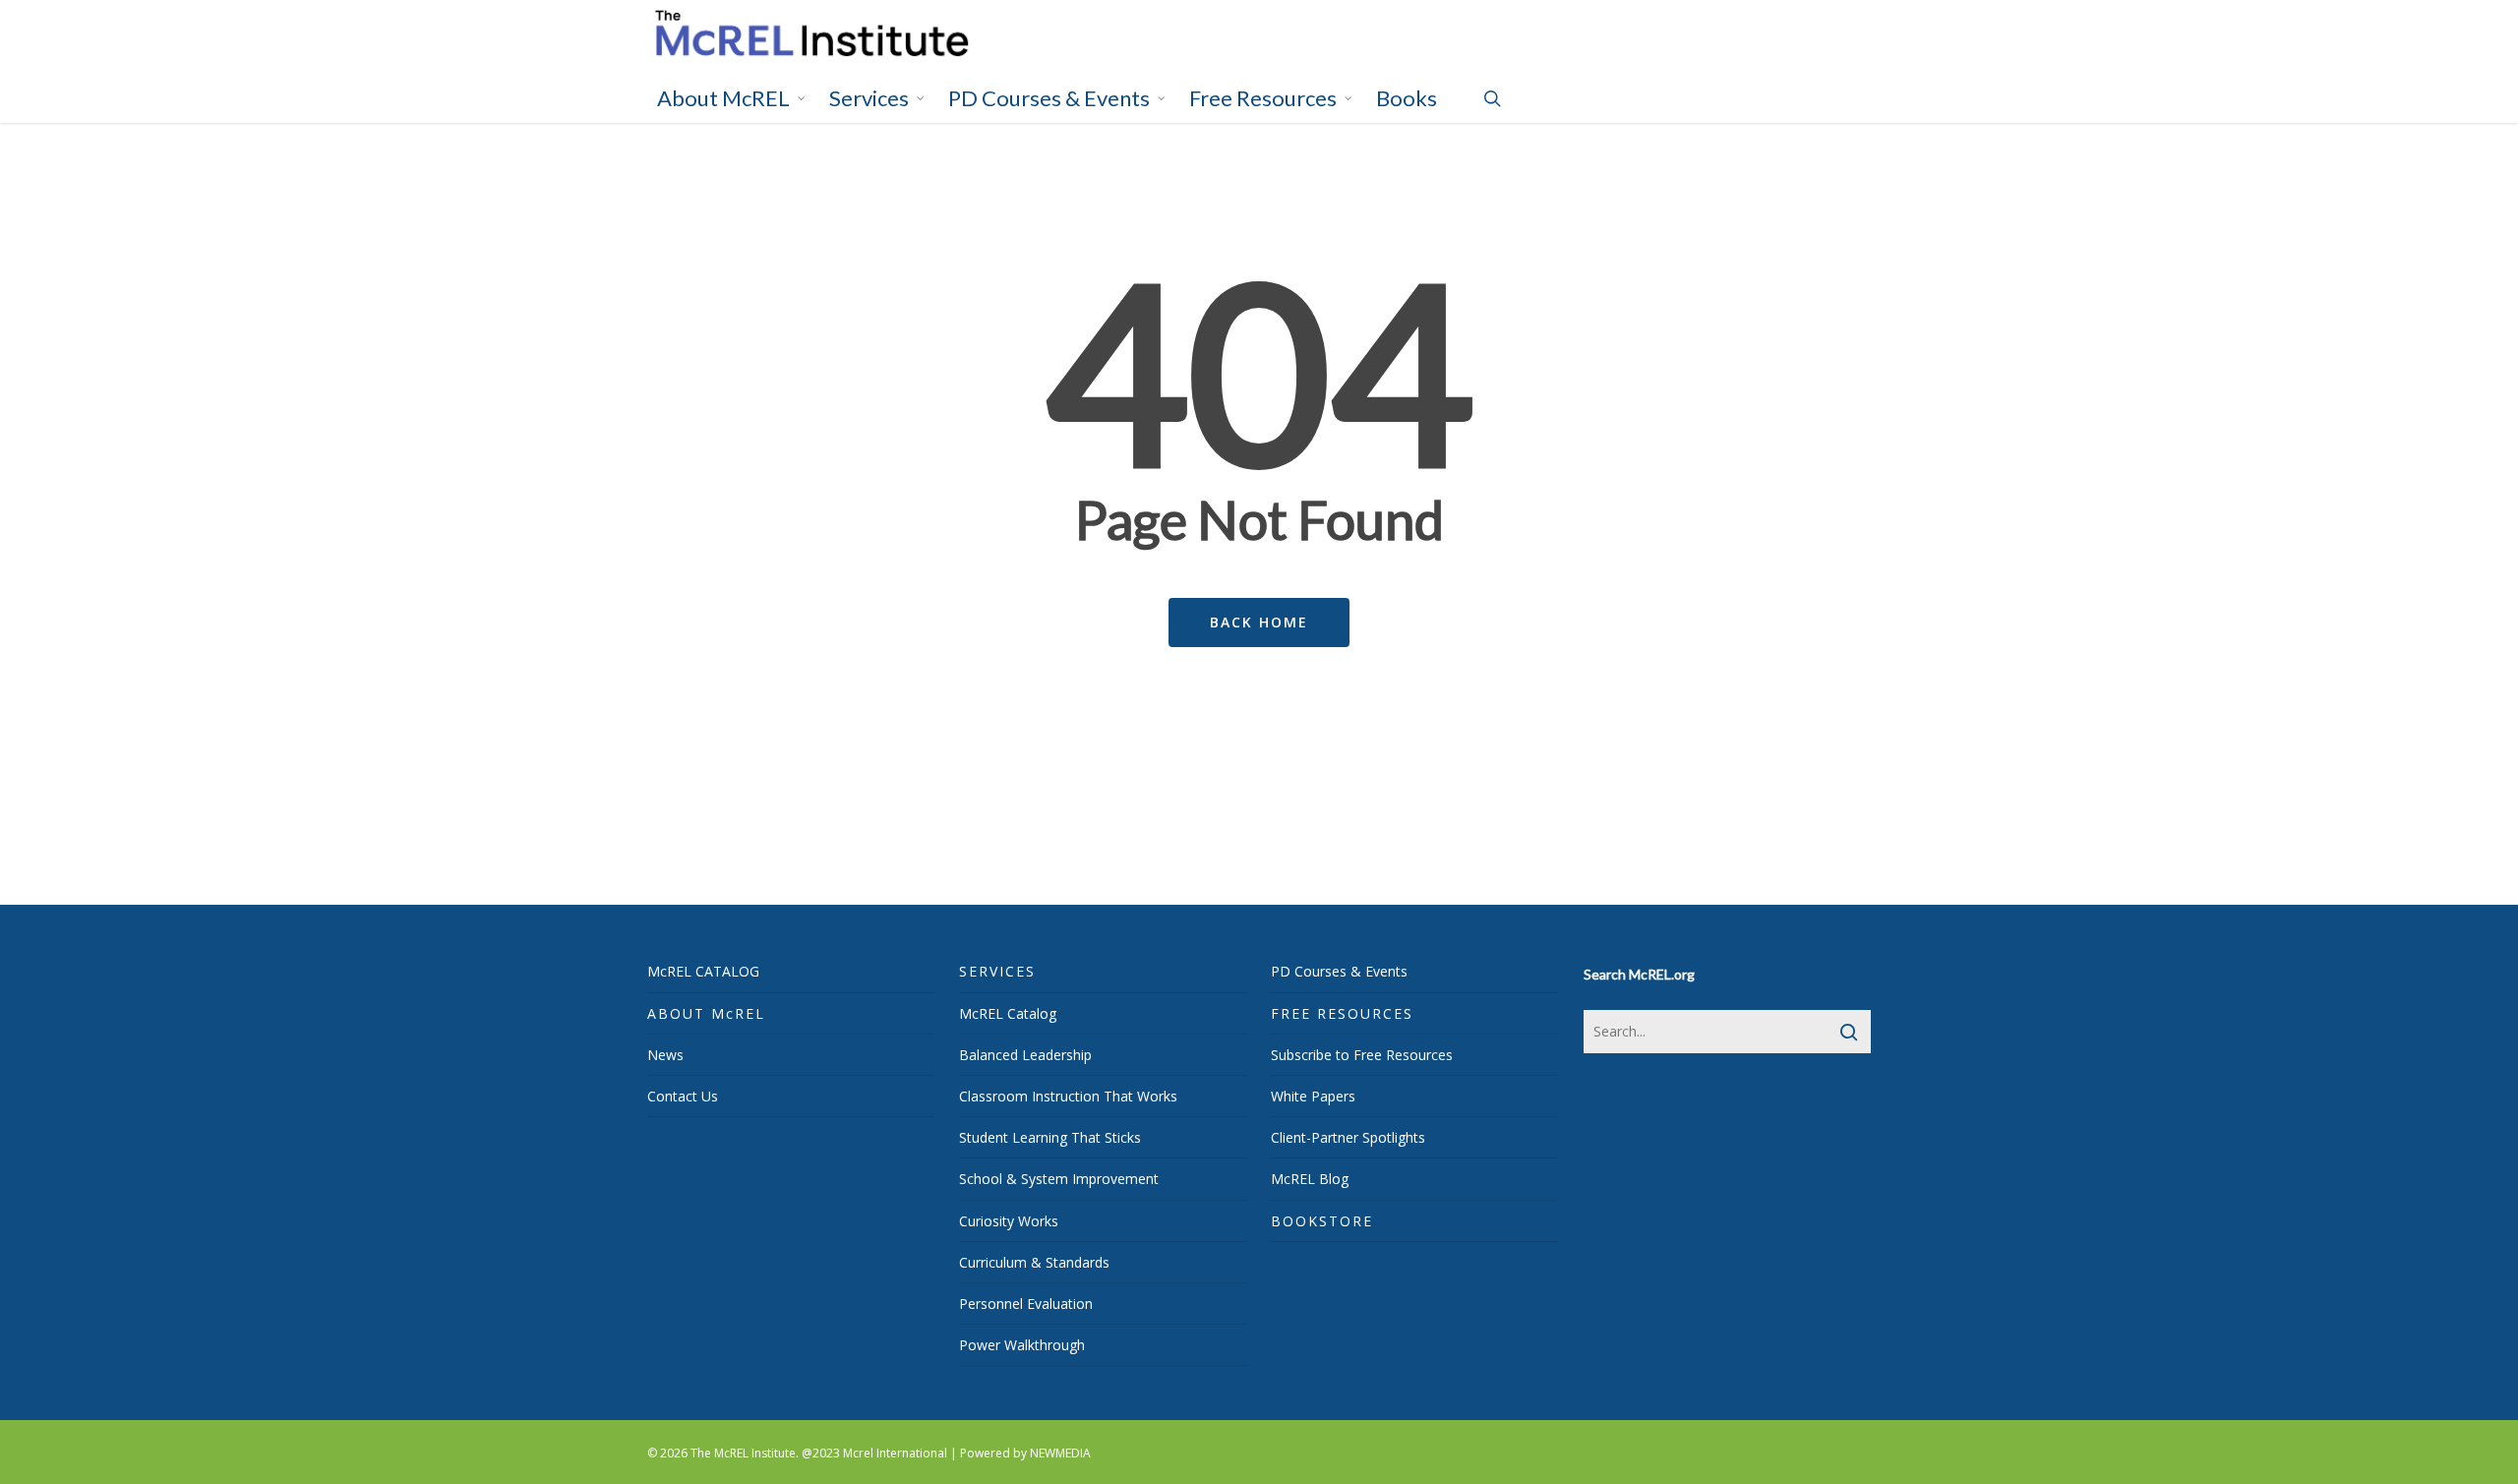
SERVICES (997, 971)
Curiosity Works (1009, 1221)
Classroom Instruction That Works (1068, 1096)
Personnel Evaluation (1026, 1304)
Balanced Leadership (1025, 1055)
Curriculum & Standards (1034, 1262)
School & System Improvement (1059, 1179)
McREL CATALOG (703, 971)
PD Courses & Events (1339, 971)
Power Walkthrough (1022, 1345)
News (665, 1055)
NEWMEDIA (1060, 1453)
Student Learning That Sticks (1050, 1137)
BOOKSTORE (1322, 1221)
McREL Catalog (1008, 1013)
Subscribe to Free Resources (1362, 1055)
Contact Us (683, 1096)
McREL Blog (1310, 1179)
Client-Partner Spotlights (1348, 1137)
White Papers (1313, 1096)
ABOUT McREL (706, 1013)
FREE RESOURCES (1342, 1013)
